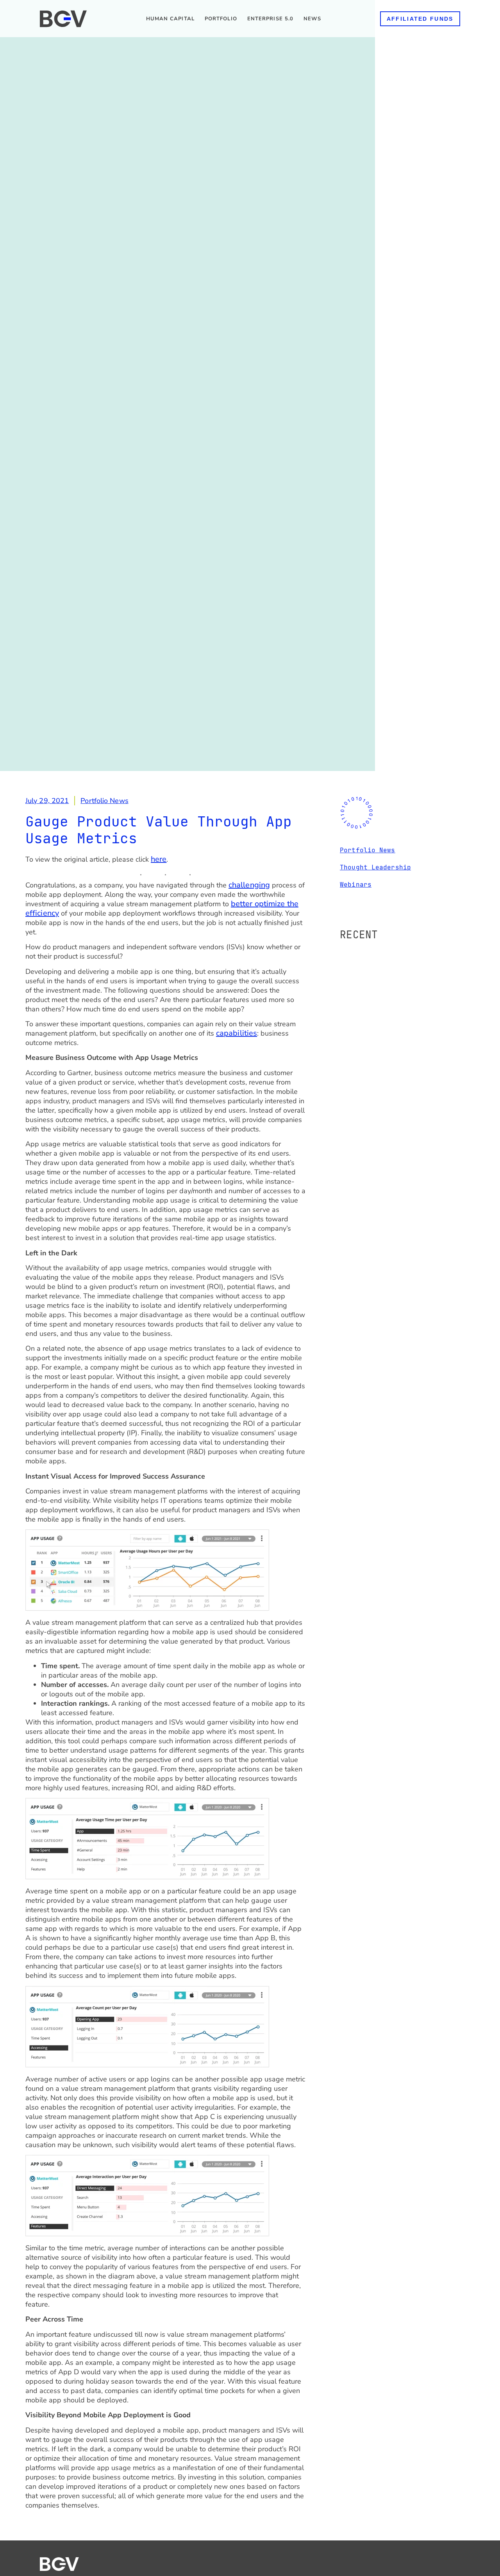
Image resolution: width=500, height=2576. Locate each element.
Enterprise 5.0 (270, 19)
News (312, 19)
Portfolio (221, 19)
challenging (249, 885)
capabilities (237, 1033)
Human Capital (170, 19)
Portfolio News (104, 801)
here (159, 859)
